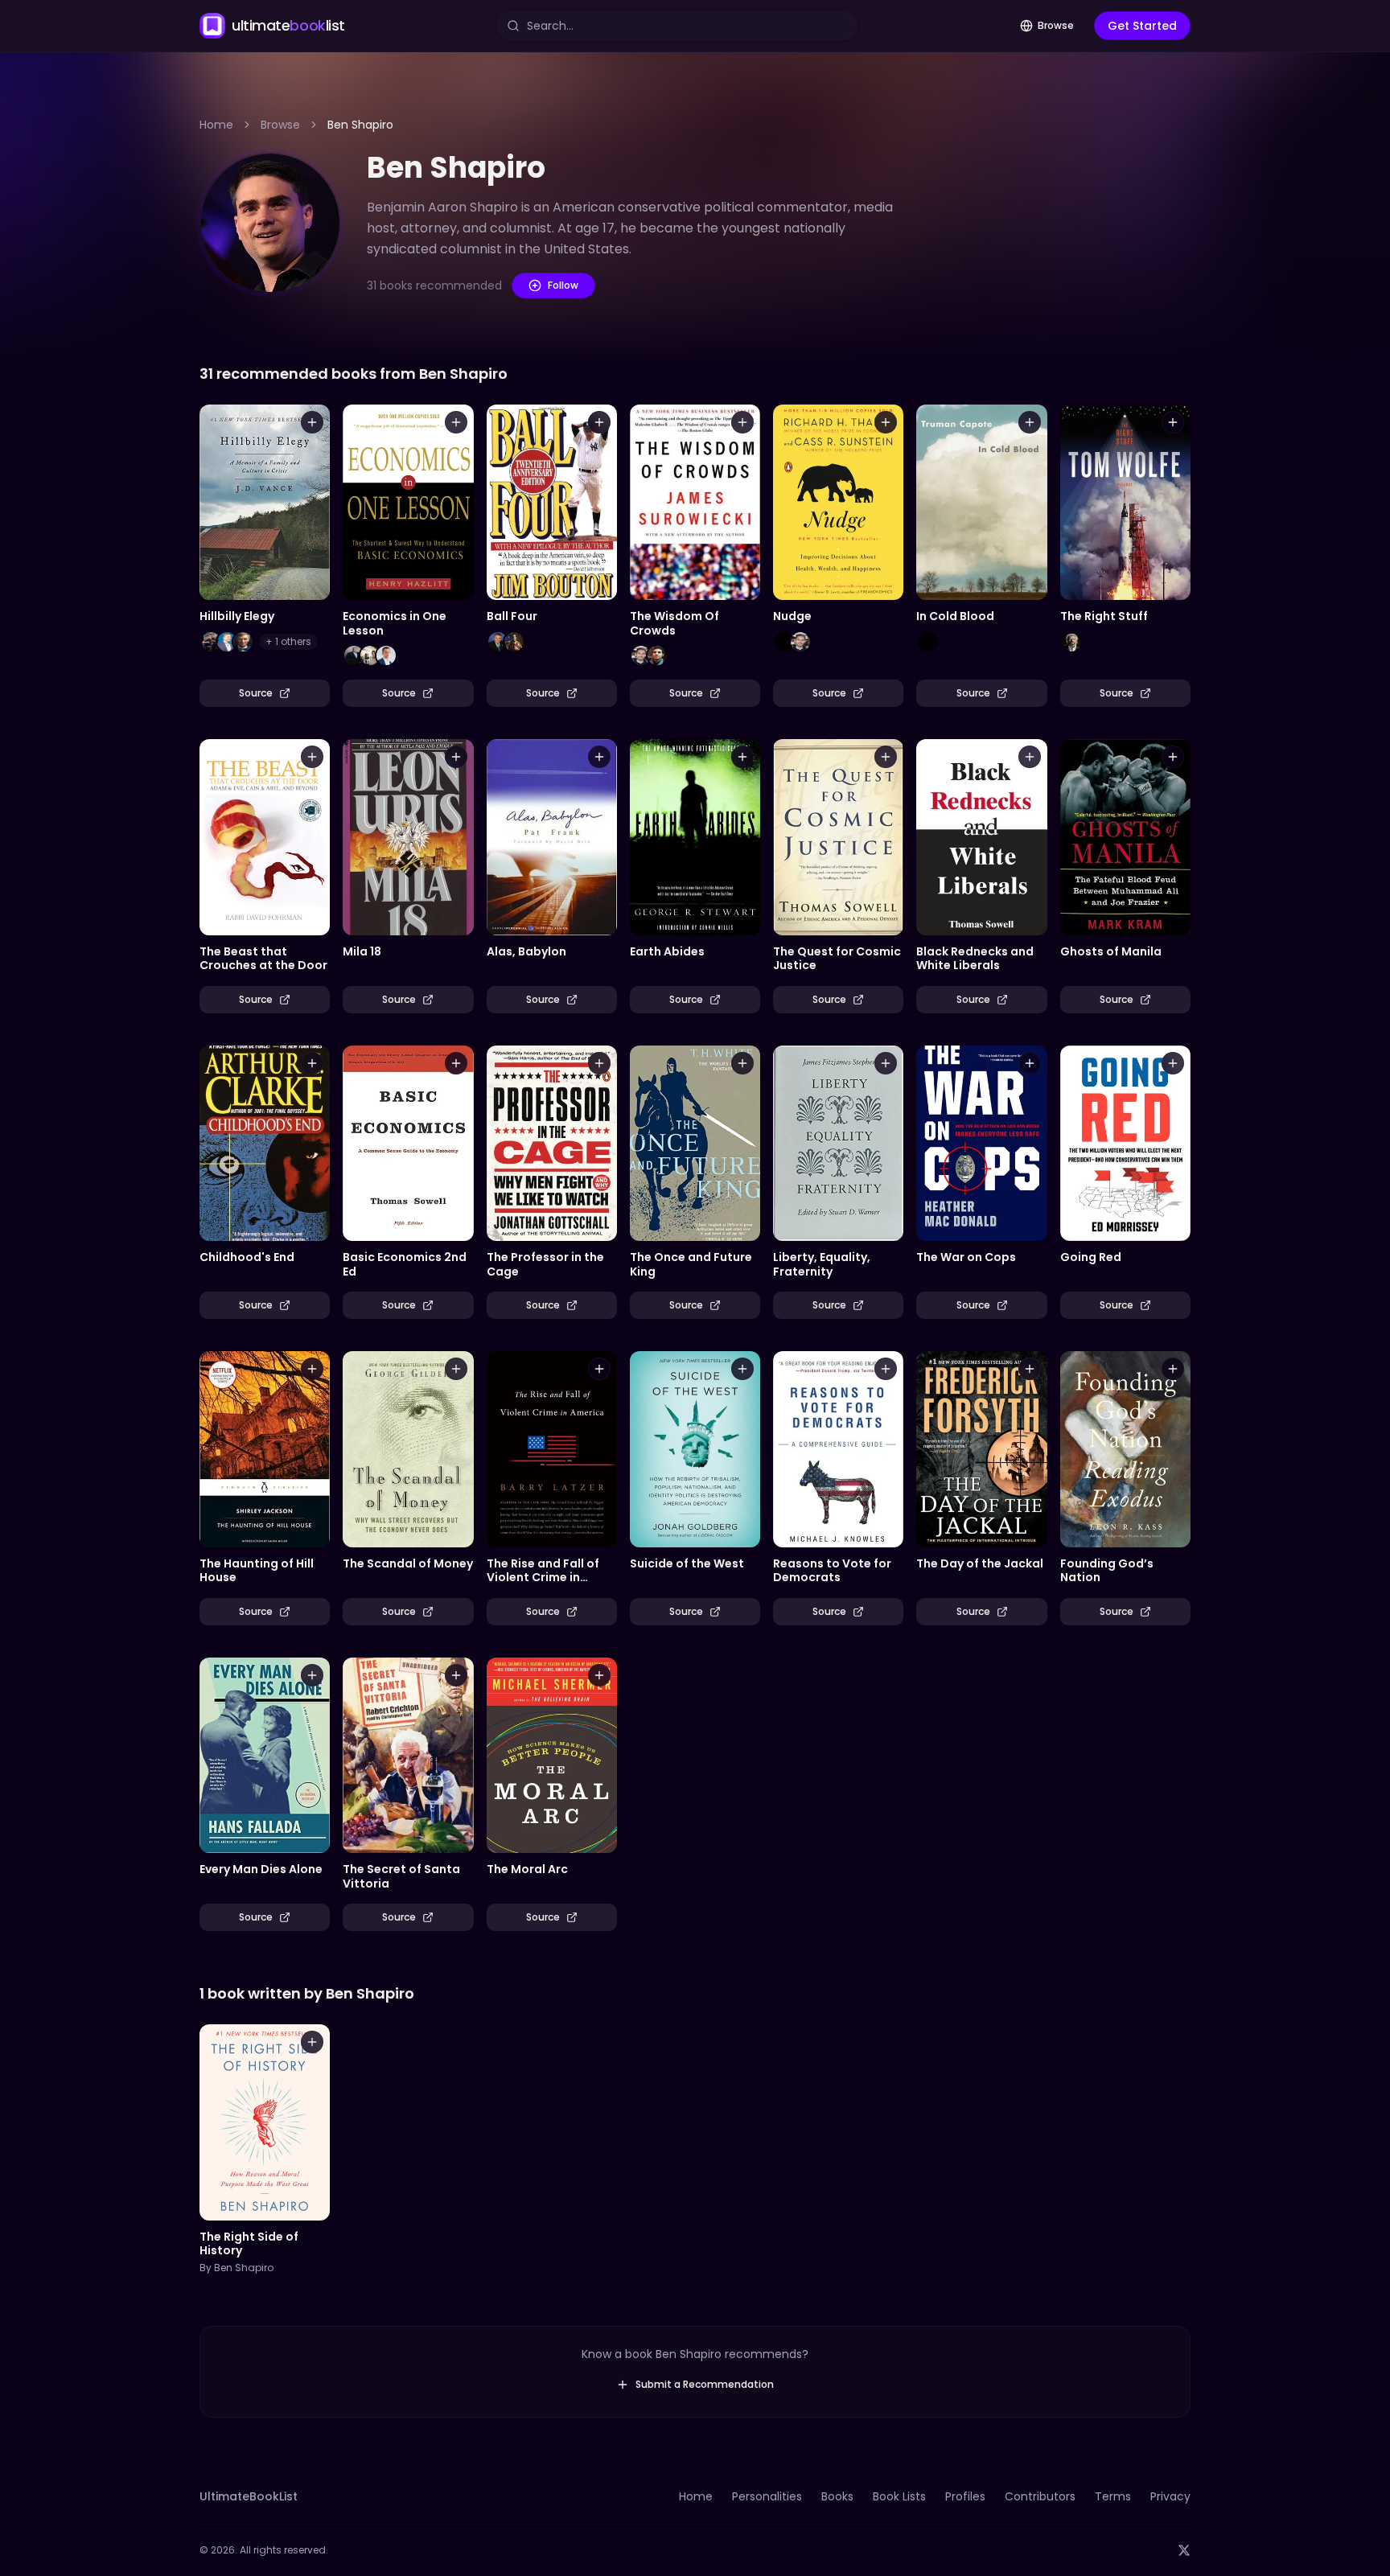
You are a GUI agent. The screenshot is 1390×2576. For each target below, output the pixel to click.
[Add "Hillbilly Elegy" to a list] (312, 422)
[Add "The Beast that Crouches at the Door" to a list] (312, 757)
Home (216, 125)
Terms (1113, 2496)
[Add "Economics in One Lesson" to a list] (456, 422)
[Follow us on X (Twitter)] (1184, 2550)
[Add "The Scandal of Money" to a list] (456, 1369)
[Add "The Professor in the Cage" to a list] (599, 1063)
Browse (1056, 25)
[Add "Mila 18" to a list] (456, 757)
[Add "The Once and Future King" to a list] (742, 1063)
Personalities (767, 2496)
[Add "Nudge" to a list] (886, 422)
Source (256, 693)
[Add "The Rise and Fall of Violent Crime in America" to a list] (599, 1369)
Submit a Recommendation (705, 2384)
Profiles (965, 2496)
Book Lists (899, 2496)
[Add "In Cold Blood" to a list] (1030, 422)
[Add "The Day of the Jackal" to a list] (1030, 1369)
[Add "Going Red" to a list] (1173, 1063)
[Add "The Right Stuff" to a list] (1173, 422)
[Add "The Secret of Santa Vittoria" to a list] (456, 1675)
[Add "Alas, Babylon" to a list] (599, 757)
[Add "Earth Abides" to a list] (742, 757)
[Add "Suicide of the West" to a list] (742, 1369)
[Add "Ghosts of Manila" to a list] (1173, 757)
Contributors (1040, 2496)
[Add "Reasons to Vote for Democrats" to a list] (886, 1369)
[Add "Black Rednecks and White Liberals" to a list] (1030, 757)
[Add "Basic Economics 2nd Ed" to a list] (456, 1063)
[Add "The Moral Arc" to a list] (599, 1675)
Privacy (1170, 2496)
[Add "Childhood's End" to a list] (312, 1063)
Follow (563, 285)
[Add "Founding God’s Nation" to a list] (1173, 1369)
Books (837, 2496)
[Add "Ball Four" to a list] (599, 422)
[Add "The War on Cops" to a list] (1030, 1063)
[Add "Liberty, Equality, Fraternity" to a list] (886, 1063)
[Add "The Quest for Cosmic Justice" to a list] (886, 757)
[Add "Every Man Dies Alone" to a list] (312, 1675)
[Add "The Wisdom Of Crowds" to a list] (742, 422)
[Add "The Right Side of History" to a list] (312, 2042)
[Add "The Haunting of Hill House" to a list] (312, 1369)
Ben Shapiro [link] (360, 125)
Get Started (1142, 26)
